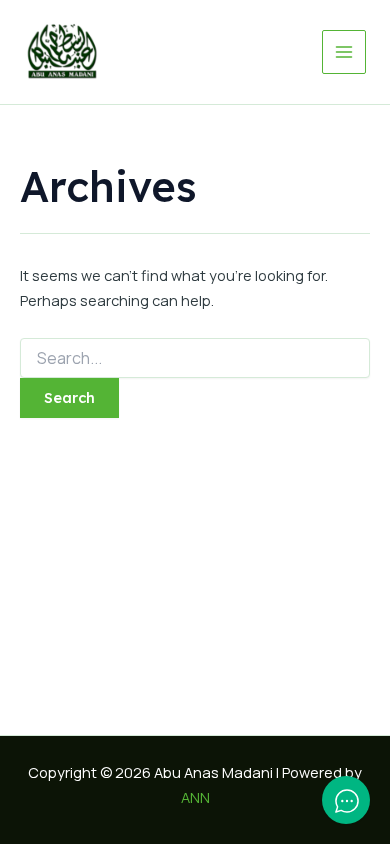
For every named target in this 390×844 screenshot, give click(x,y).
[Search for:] (195, 358)
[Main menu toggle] (344, 52)
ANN (195, 797)
